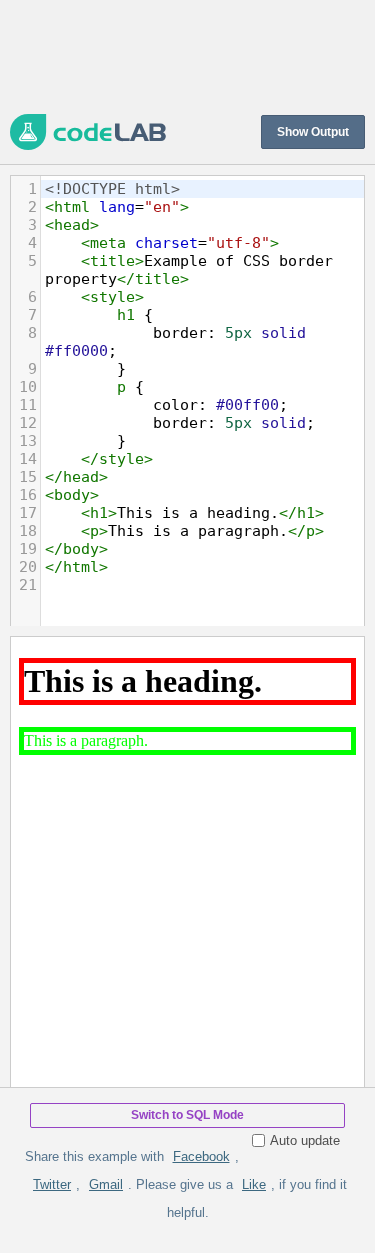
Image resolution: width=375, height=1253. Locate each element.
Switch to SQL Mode (187, 1115)
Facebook (201, 1156)
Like (254, 1184)
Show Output (313, 132)
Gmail (106, 1184)
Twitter (52, 1184)
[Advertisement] (187, 55)
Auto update (305, 1140)
